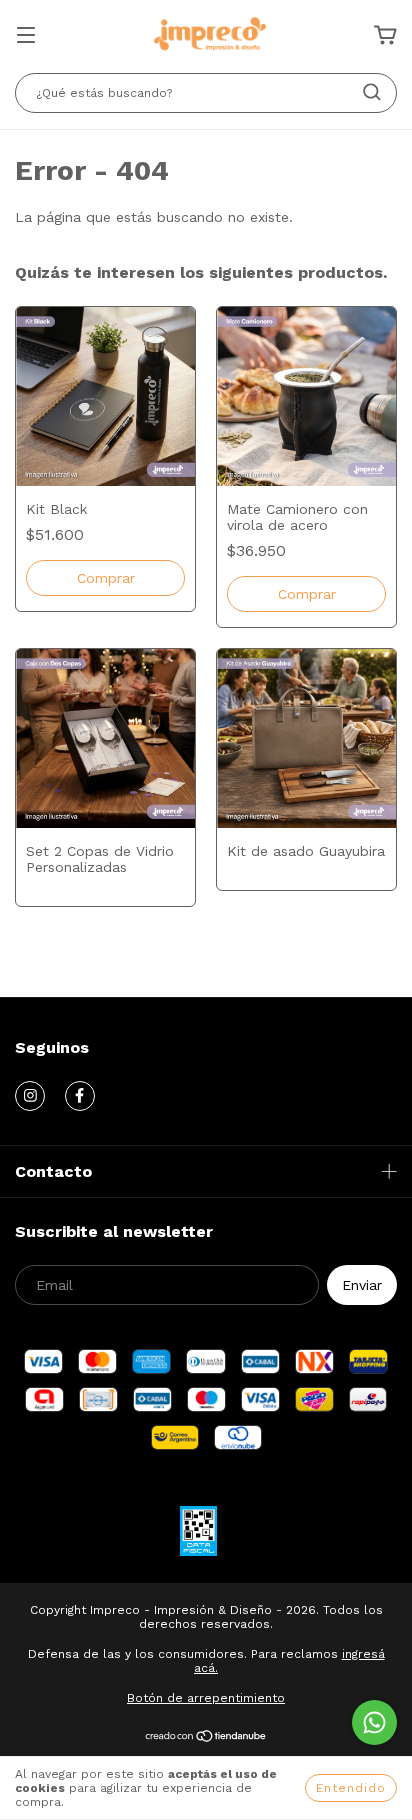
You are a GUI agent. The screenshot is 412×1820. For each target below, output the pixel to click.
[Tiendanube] (206, 1739)
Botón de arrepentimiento (206, 1698)
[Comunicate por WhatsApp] (374, 1722)
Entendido (351, 1788)
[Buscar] (372, 92)
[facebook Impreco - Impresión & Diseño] (80, 1096)
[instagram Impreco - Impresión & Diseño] (30, 1096)
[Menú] (26, 37)
